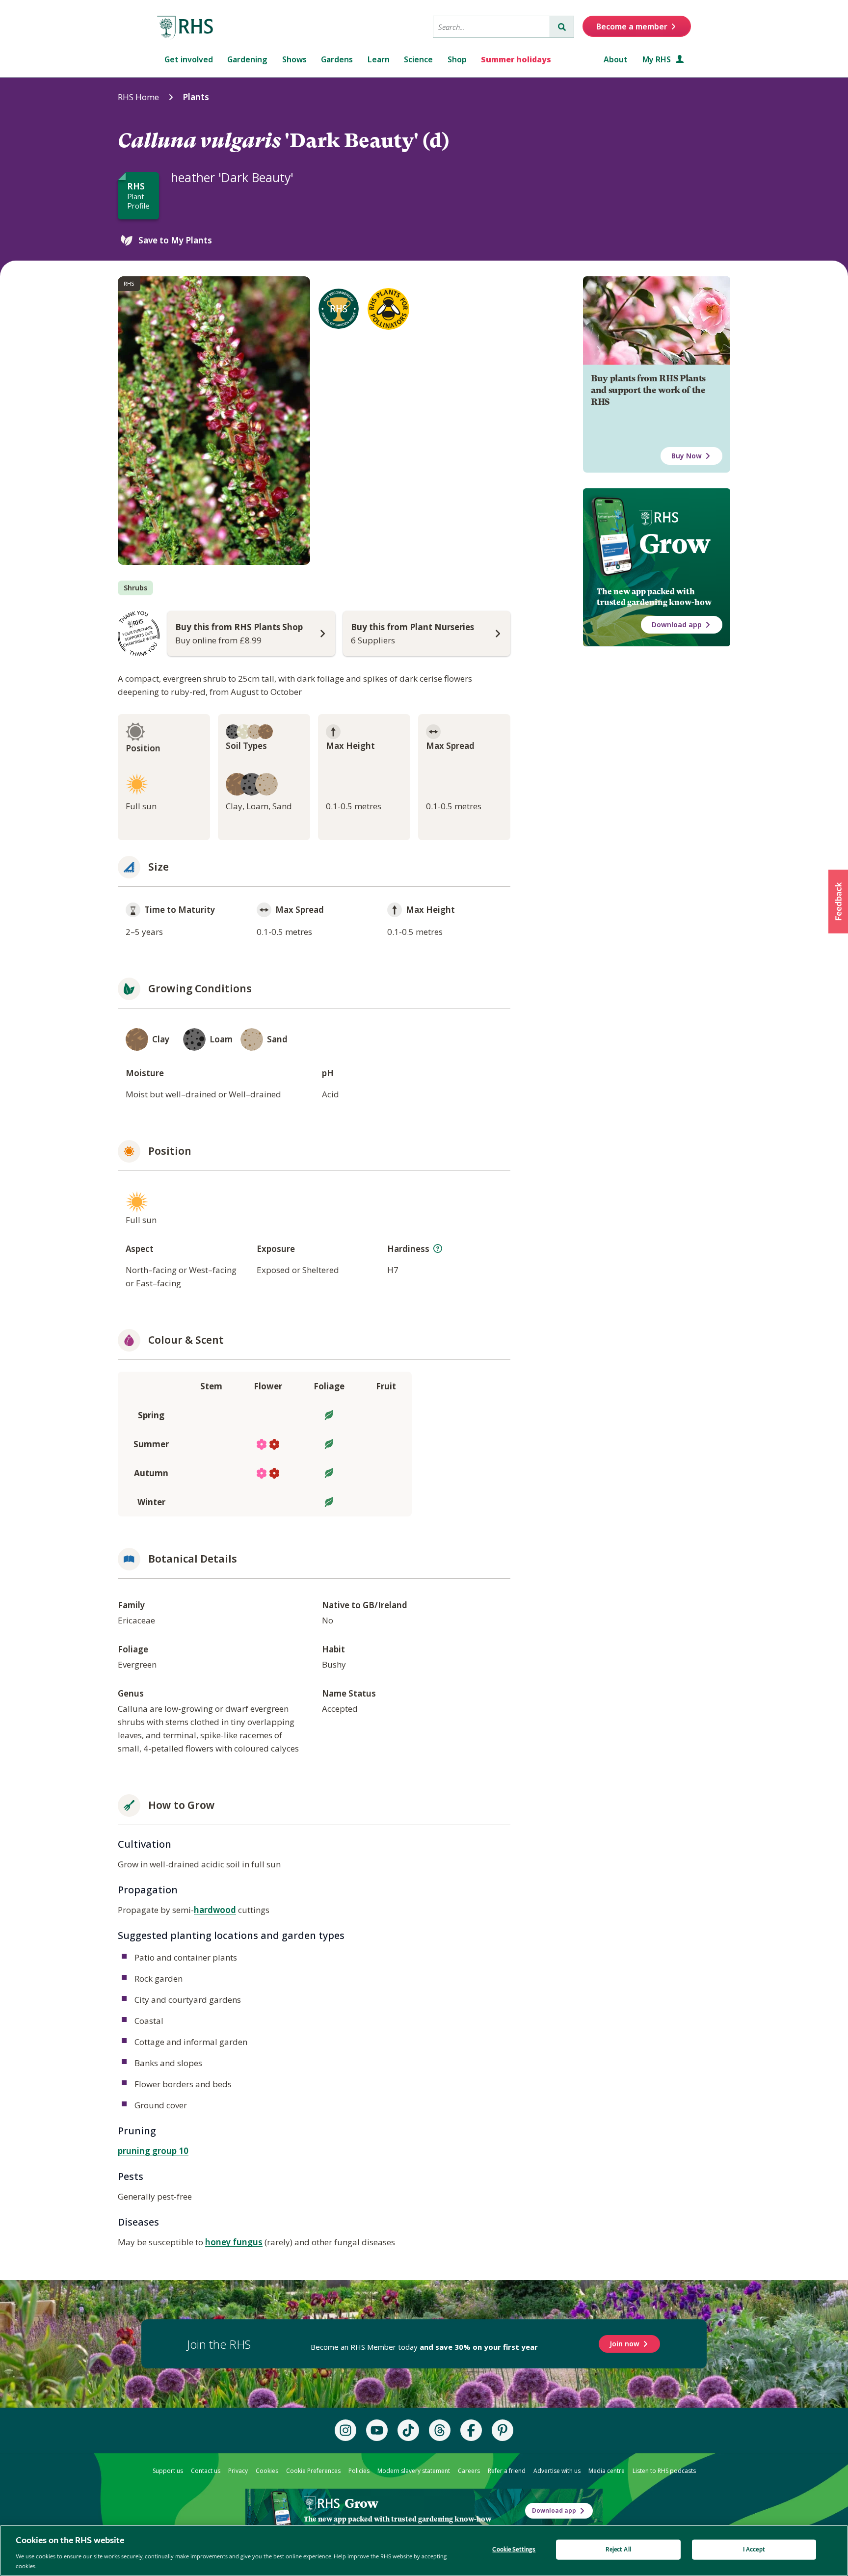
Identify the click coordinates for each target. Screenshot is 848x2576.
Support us (168, 2471)
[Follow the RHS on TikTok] (408, 2430)
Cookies (267, 2471)
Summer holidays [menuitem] (516, 59)
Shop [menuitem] (457, 59)
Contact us (206, 2471)
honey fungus (234, 2242)
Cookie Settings (514, 2550)
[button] (838, 902)
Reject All (618, 2550)
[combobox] (491, 27)
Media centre (607, 2471)
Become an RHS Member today (424, 2347)
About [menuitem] (616, 59)
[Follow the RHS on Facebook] (471, 2430)
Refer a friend (507, 2471)
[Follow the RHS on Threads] (440, 2430)
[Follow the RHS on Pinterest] (503, 2430)
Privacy (238, 2471)
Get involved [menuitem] (189, 59)
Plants (196, 97)
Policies (359, 2471)
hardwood (215, 1910)
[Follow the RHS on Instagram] (345, 2430)
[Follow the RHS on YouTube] (377, 2430)
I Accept (754, 2550)
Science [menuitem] (418, 59)
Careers (469, 2471)
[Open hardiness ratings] (438, 1248)
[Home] (185, 28)
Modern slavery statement (414, 2471)
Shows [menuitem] (294, 59)
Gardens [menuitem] (337, 59)
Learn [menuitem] (379, 59)
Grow (675, 544)
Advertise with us (557, 2471)
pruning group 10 (153, 2151)
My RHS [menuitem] (658, 59)
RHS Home (138, 97)
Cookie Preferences (313, 2471)
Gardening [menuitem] (247, 59)
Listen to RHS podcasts (664, 2471)
